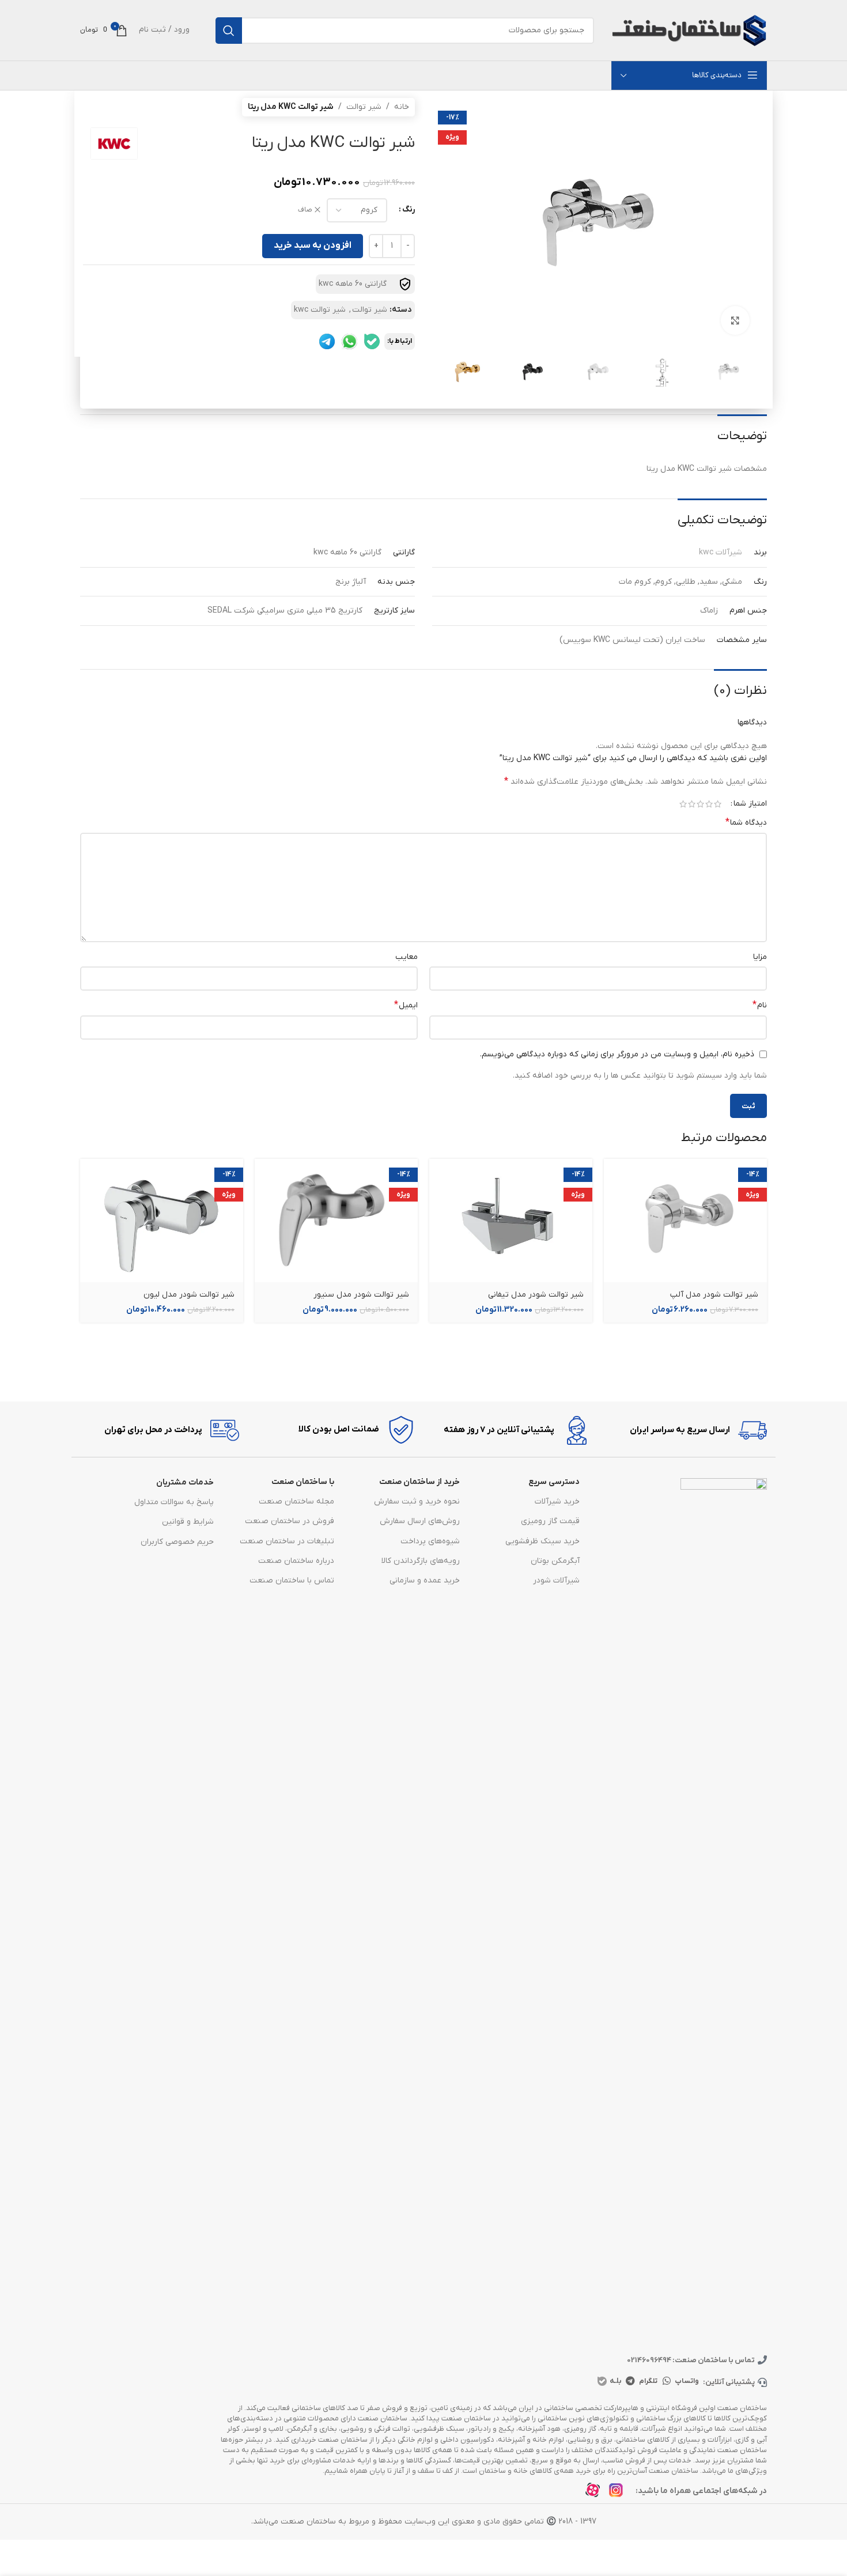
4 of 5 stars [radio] (692, 804)
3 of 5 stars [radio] (700, 804)
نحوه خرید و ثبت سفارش (417, 1502)
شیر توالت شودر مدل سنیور (361, 1295)
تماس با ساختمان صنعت (292, 1580)
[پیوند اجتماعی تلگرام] (630, 2381)
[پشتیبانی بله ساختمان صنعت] (372, 341)
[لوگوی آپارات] (596, 2493)
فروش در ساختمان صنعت (289, 1521)
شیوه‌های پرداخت (430, 1541)
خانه (402, 107)
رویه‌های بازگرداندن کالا (421, 1561)
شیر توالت (364, 107)
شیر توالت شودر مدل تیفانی (536, 1295)
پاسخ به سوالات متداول (174, 1502)
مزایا (760, 957)
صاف (305, 210)
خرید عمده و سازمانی (425, 1580)
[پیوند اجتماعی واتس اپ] (667, 2381)
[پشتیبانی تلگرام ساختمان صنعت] (327, 341)
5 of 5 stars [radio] (683, 804)
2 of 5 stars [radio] (709, 804)
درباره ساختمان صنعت (296, 1561)
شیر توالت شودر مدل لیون (189, 1295)
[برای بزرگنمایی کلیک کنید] (735, 320)
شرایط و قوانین (188, 1522)
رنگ (409, 209)
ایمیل (406, 1005)
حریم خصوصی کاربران (177, 1542)
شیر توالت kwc (320, 310)
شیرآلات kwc (721, 552)
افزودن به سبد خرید (313, 245)
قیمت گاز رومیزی (550, 1521)
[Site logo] (689, 30)
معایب (407, 957)
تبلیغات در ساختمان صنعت (287, 1541)
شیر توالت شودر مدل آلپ (714, 1295)
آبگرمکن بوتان (555, 1561)
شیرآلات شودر (556, 1580)
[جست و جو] (229, 31)
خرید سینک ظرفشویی (542, 1541)
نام (760, 1005)
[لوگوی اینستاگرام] (619, 2493)
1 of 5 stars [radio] (718, 804)
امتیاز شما (750, 804)
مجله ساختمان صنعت (296, 1502)
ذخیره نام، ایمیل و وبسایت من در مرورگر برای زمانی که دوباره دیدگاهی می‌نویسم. (617, 1054)
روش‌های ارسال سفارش (420, 1521)
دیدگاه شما (746, 822)
